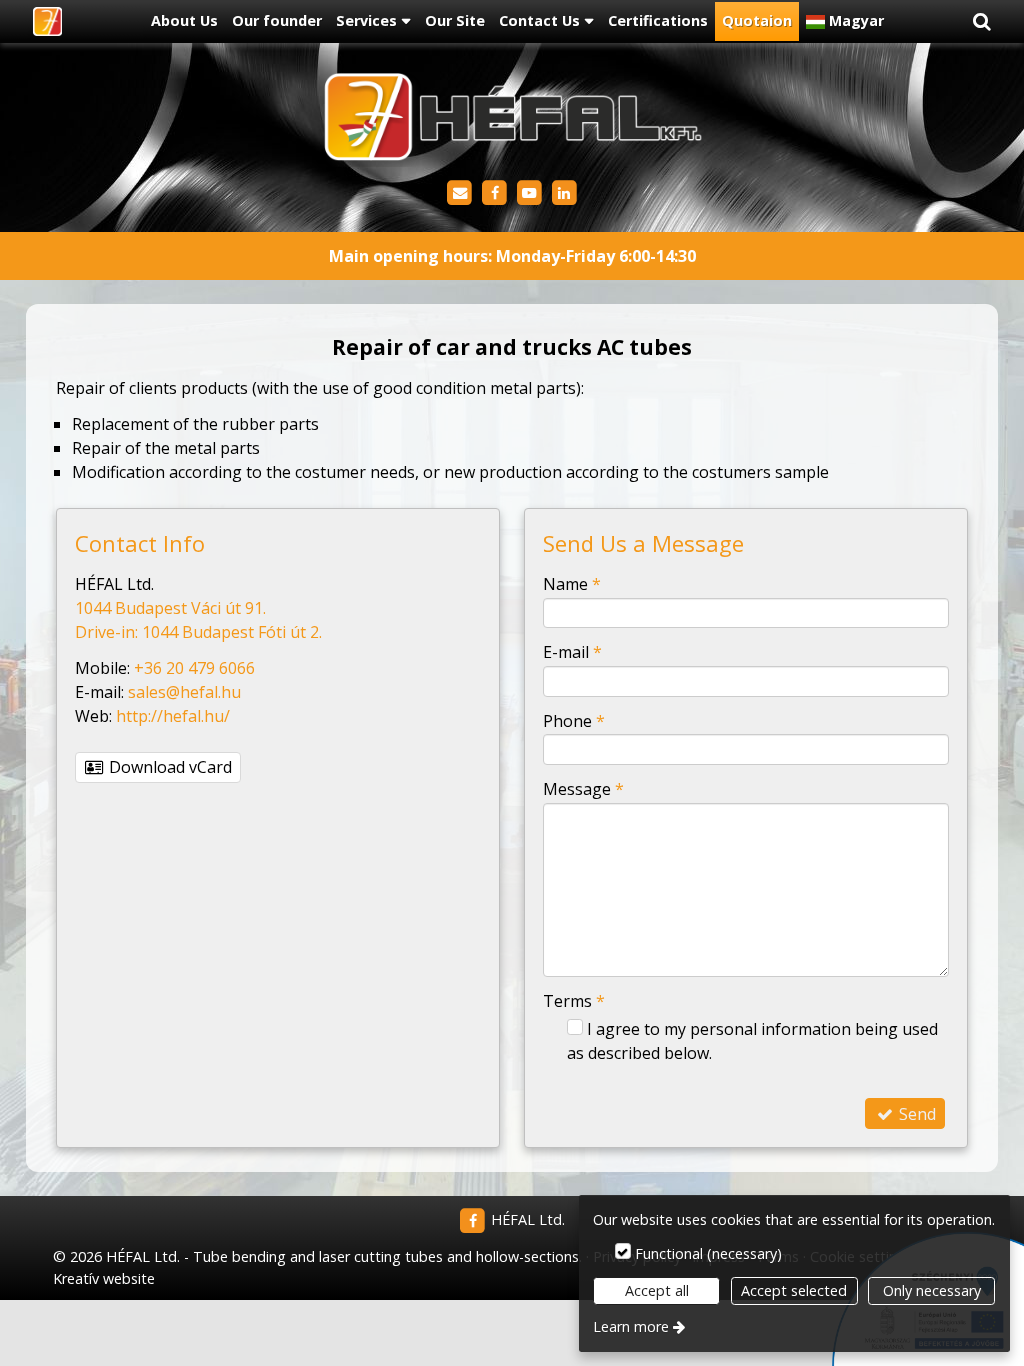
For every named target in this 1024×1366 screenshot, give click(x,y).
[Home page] (47, 22)
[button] (982, 22)
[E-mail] (459, 193)
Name (572, 584)
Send (915, 1114)
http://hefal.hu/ (173, 716)
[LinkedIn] (564, 193)
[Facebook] (494, 193)
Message (583, 789)
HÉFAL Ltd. (526, 1219)
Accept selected (794, 1290)
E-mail (572, 652)
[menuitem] (47, 22)
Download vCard (168, 767)
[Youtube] (529, 193)
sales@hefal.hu (184, 692)
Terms (574, 1001)
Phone (574, 721)
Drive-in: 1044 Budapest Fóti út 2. (198, 632)
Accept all (657, 1290)
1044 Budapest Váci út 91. (170, 608)
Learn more (631, 1326)
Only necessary (932, 1290)
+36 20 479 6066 (194, 668)
